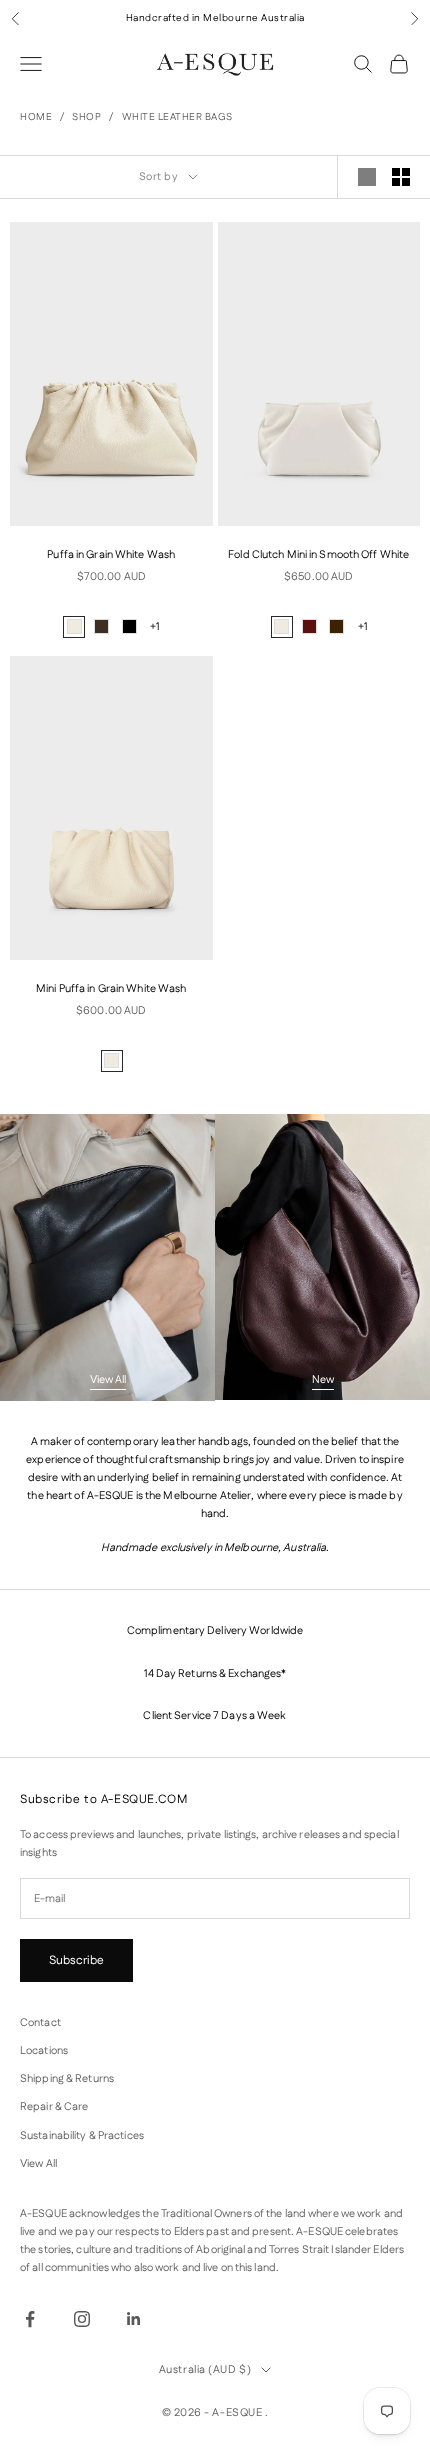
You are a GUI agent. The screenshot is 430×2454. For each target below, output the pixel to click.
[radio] (74, 627)
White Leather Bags (177, 117)
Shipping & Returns (67, 2079)
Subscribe (76, 1960)
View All (108, 1380)
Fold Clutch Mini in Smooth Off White (318, 555)
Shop (86, 117)
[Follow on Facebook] (30, 2319)
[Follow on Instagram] (82, 2319)
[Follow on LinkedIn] (134, 2319)
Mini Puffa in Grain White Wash (111, 989)
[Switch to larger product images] (367, 177)
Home (36, 117)
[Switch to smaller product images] (401, 177)
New (323, 1380)
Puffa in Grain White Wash (111, 555)
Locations (44, 2051)
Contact (40, 2023)
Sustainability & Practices (82, 2136)
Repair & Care (54, 2107)
